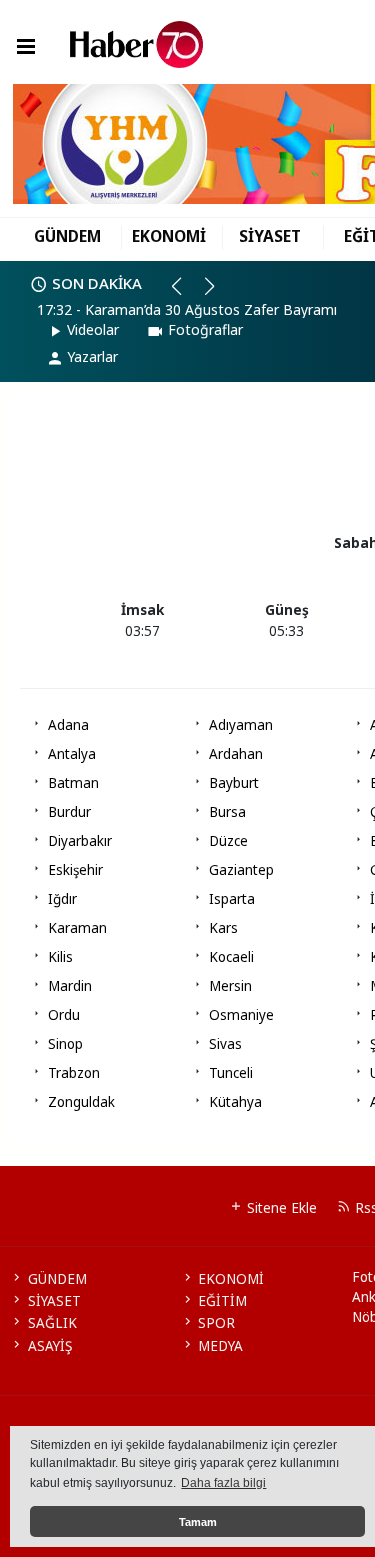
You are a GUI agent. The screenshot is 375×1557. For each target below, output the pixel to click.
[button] (185, 294)
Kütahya (235, 1102)
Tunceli (231, 1073)
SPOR (216, 1323)
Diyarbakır (80, 841)
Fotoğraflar (205, 329)
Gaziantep (241, 870)
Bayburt (234, 783)
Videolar (93, 329)
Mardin (70, 986)
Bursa (227, 812)
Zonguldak (81, 1102)
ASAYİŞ (49, 1346)
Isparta (232, 899)
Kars (223, 928)
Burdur (69, 812)
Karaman (77, 928)
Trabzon (74, 1073)
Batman (73, 783)
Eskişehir (75, 870)
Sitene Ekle (280, 1208)
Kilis (60, 957)
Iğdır (62, 899)
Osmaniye (241, 1015)
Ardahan (236, 754)
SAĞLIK (52, 1323)
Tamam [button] (198, 1522)
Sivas (225, 1044)
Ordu (64, 1015)
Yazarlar (92, 356)
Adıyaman (241, 725)
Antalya (72, 754)
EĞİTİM (222, 1301)
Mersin (230, 986)
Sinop (65, 1044)
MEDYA (220, 1346)
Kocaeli (231, 957)
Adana (68, 725)
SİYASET (270, 236)
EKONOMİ (169, 236)
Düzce (228, 841)
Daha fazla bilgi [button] (223, 1483)
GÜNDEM (67, 236)
